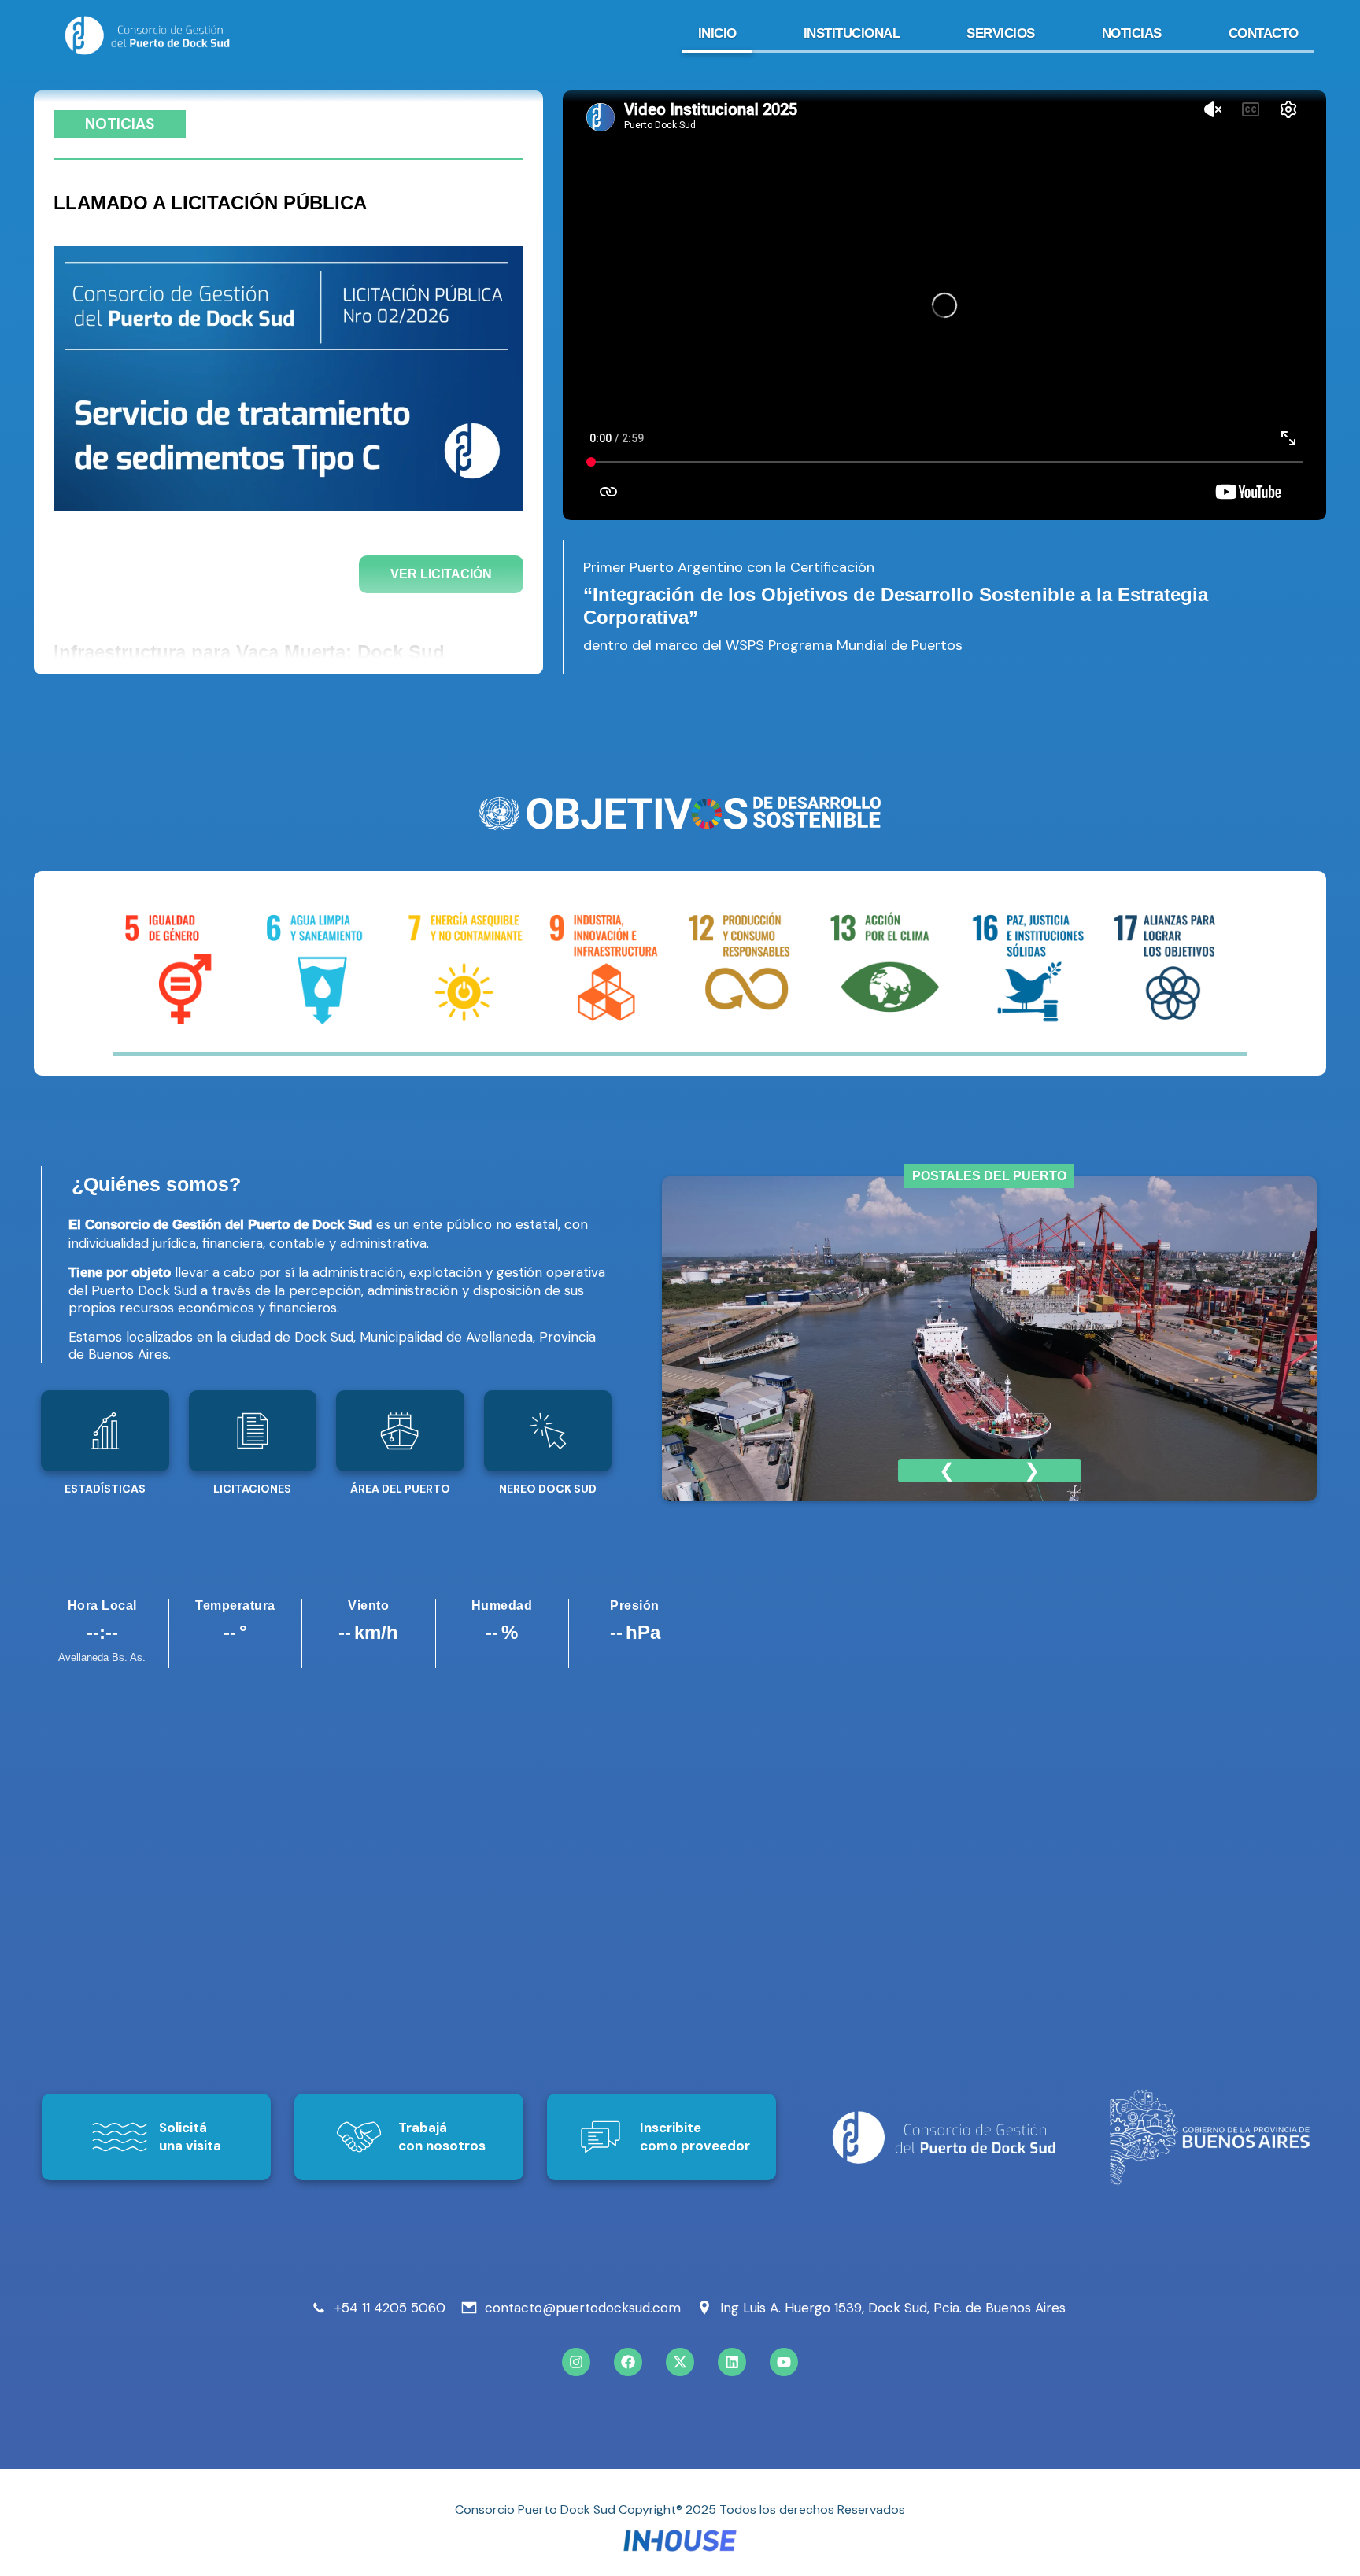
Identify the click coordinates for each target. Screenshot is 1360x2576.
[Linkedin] (732, 2362)
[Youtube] (784, 2362)
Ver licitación (441, 574)
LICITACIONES (252, 1489)
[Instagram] (576, 2362)
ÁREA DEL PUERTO (400, 1489)
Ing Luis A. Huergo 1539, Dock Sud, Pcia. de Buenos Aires (893, 2308)
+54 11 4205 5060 (390, 2308)
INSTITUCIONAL (852, 33)
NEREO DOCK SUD (548, 1489)
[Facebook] (628, 2362)
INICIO (717, 33)
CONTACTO (1264, 33)
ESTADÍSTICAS (105, 1489)
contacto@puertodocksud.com (583, 2308)
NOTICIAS (1132, 33)
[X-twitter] (680, 2362)
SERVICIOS (1001, 33)
